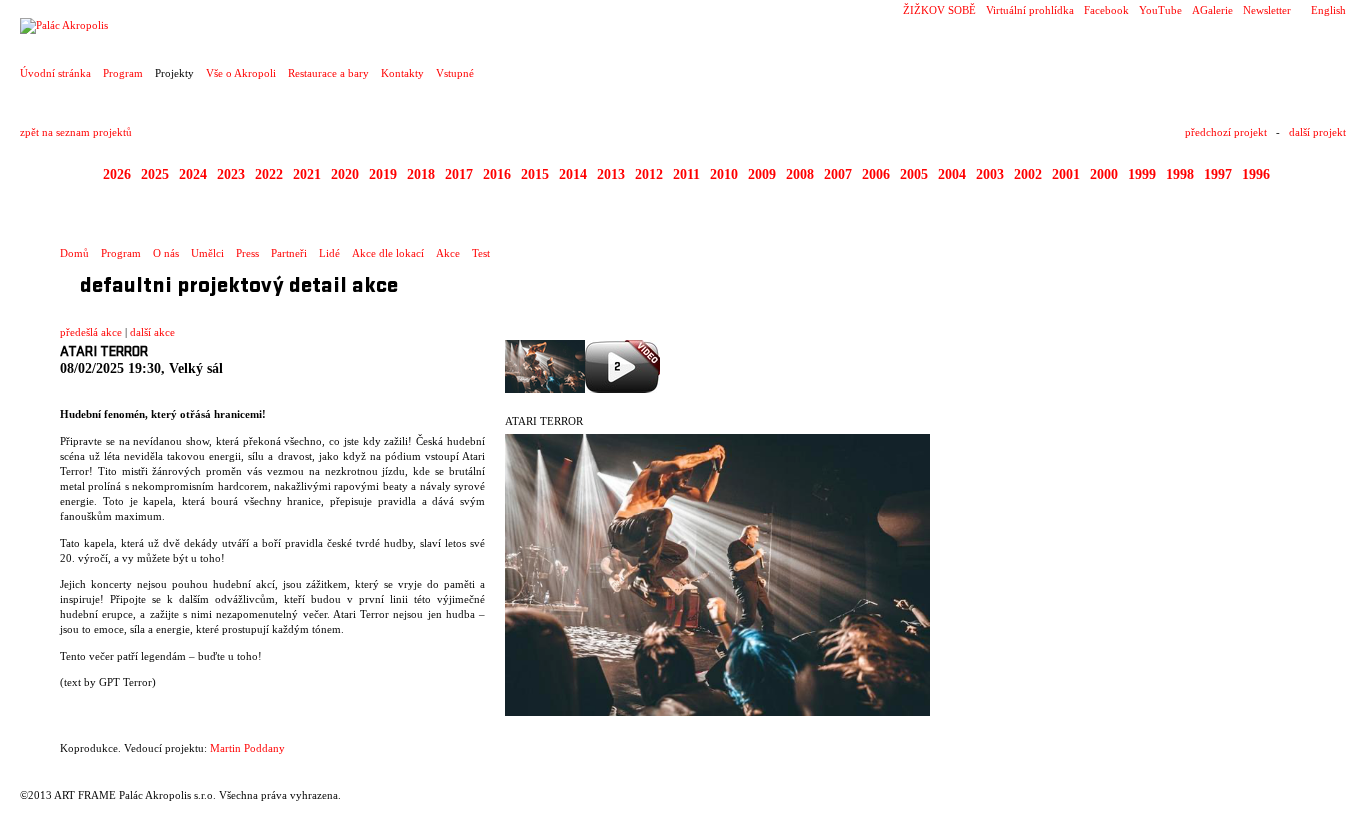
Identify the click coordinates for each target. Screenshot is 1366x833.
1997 (1218, 174)
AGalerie (1212, 10)
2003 (990, 174)
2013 (611, 174)
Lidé (329, 253)
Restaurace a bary (328, 73)
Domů (74, 253)
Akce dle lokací (388, 253)
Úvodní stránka (55, 73)
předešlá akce (91, 332)
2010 (724, 174)
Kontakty (402, 73)
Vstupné (455, 73)
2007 (838, 174)
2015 (535, 174)
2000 (1104, 174)
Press (247, 253)
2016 (497, 174)
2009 (762, 174)
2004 (952, 174)
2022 (269, 174)
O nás (166, 253)
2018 (421, 174)
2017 (459, 174)
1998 (1180, 174)
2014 (573, 174)
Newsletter (1267, 10)
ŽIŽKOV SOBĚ (939, 10)
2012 (649, 174)
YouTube (1160, 10)
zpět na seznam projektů (76, 132)
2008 (800, 174)
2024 (193, 174)
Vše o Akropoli (241, 73)
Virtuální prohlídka (1030, 10)
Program (123, 73)
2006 (876, 174)
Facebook (1106, 10)
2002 (1028, 174)
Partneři (289, 253)
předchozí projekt (1226, 132)
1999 (1142, 174)
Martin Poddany (247, 748)
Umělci (207, 253)
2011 (686, 174)
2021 (307, 174)
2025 (155, 174)
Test (481, 253)
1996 (1256, 174)
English (1328, 10)
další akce (152, 332)
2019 (383, 174)
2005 (914, 174)
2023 (231, 174)
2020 (345, 174)
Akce (448, 253)
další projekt (1317, 132)
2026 (117, 174)
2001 (1066, 174)
